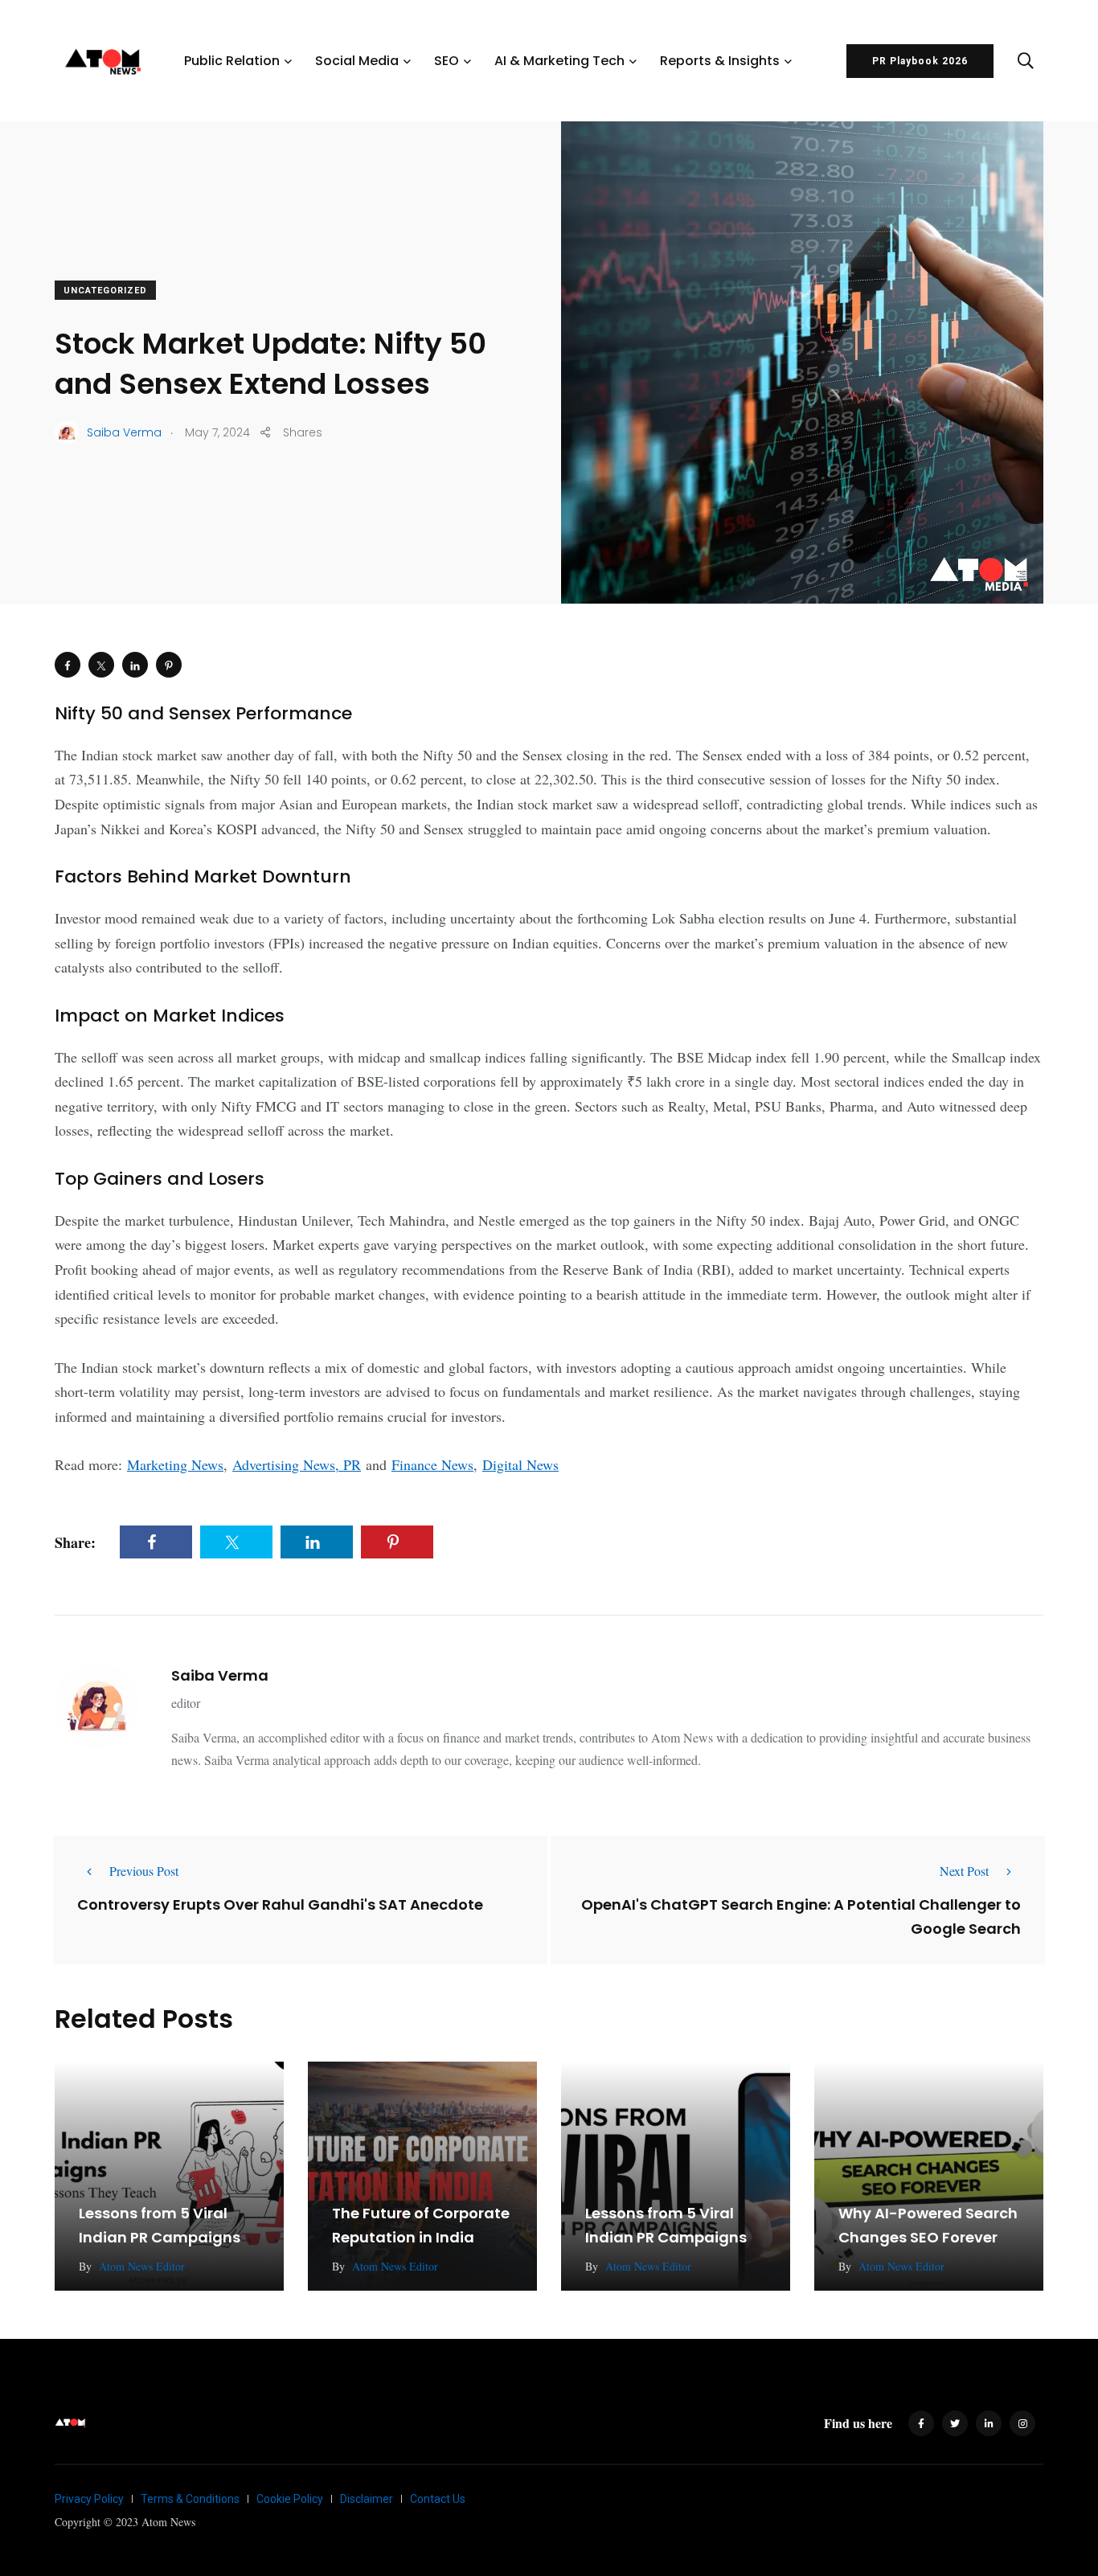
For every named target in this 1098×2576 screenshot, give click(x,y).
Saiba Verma (220, 1675)
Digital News (520, 1464)
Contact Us (438, 2499)
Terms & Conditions (190, 2499)
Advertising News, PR (297, 1464)
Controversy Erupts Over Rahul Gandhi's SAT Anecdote (280, 1904)
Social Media (357, 61)
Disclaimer (367, 2499)
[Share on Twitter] (101, 665)
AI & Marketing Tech (559, 61)
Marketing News (175, 1464)
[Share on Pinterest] (169, 665)
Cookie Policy (290, 2499)
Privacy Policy (89, 2499)
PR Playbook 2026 (920, 61)
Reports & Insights (720, 61)
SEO (447, 61)
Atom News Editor (142, 2266)
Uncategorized (105, 291)
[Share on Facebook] (68, 665)
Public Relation (232, 61)
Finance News (432, 1464)
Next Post (964, 1871)
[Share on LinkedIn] (135, 665)
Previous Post (144, 1871)
